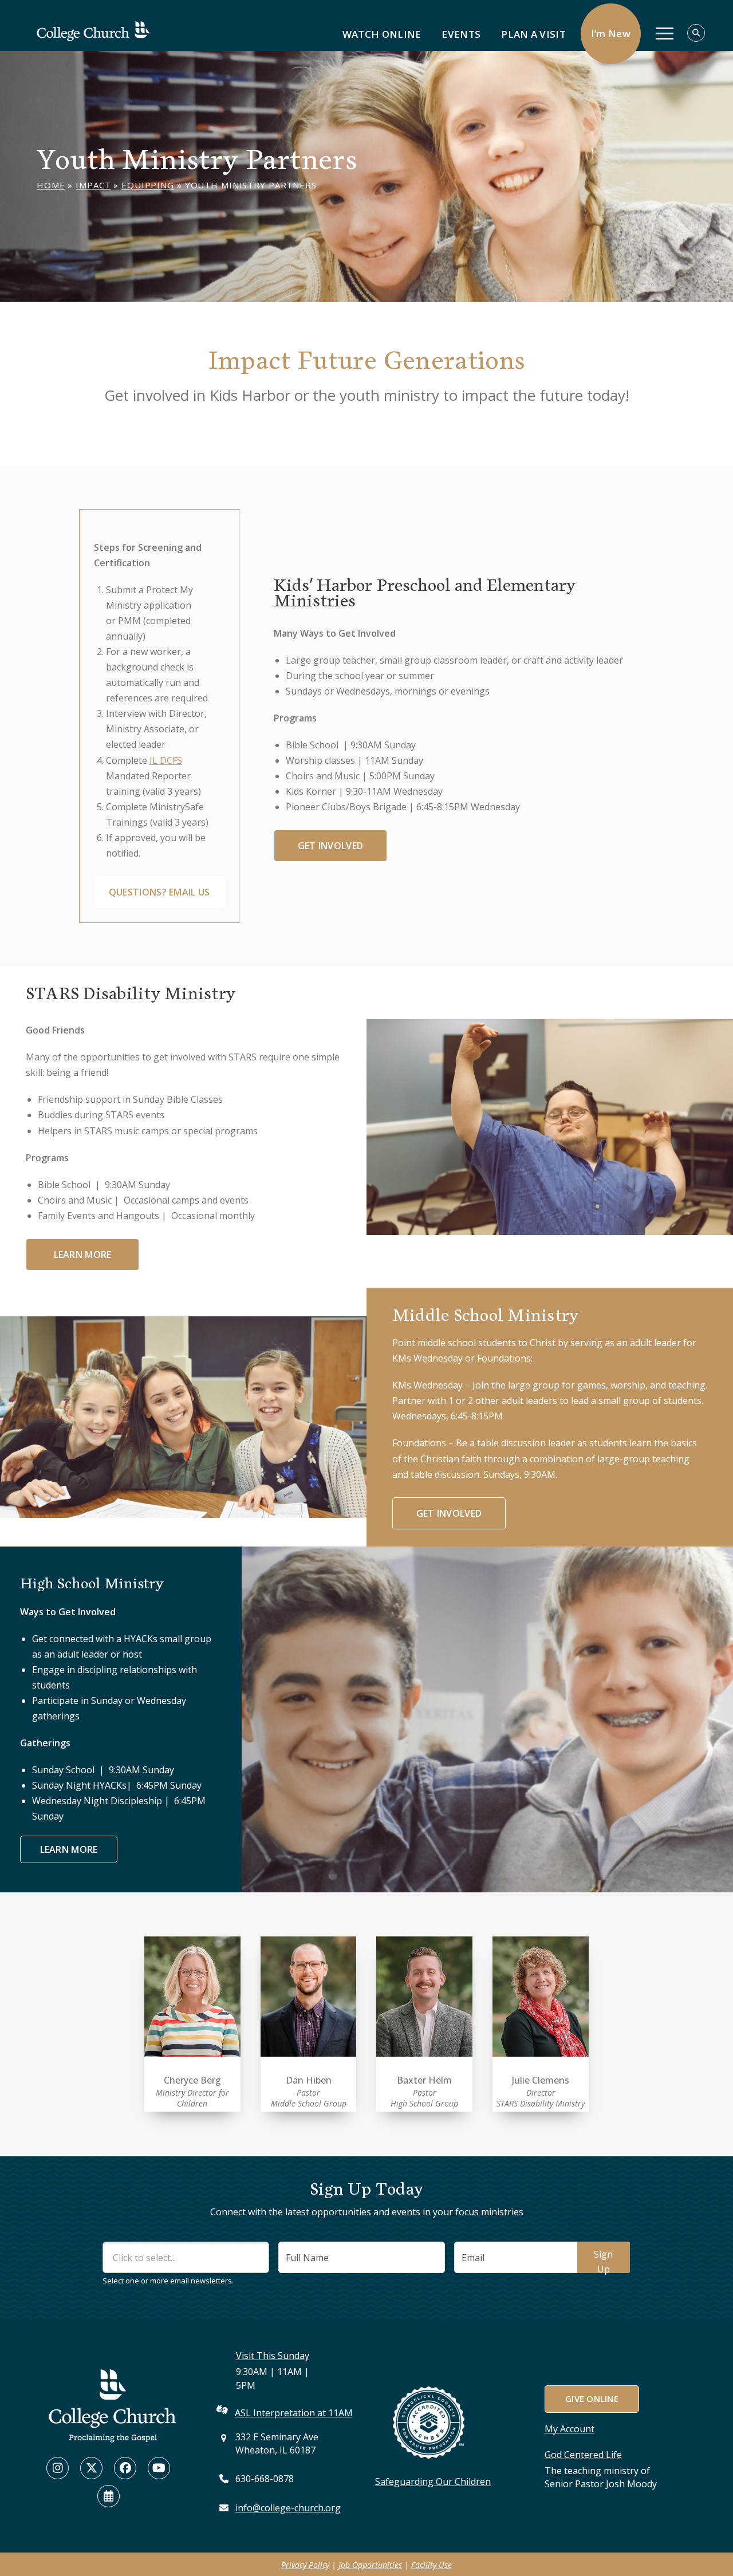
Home (51, 185)
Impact (93, 185)
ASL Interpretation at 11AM (294, 2413)
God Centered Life (583, 2455)
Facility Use (431, 2565)
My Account (570, 2429)
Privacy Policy (305, 2565)
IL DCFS (166, 760)
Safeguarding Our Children (433, 2482)
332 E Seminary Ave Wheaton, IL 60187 (277, 2443)
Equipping (148, 185)
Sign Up (603, 2261)
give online (591, 2399)
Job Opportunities (370, 2565)
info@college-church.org (288, 2508)
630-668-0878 (265, 2479)
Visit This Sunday (273, 2356)
